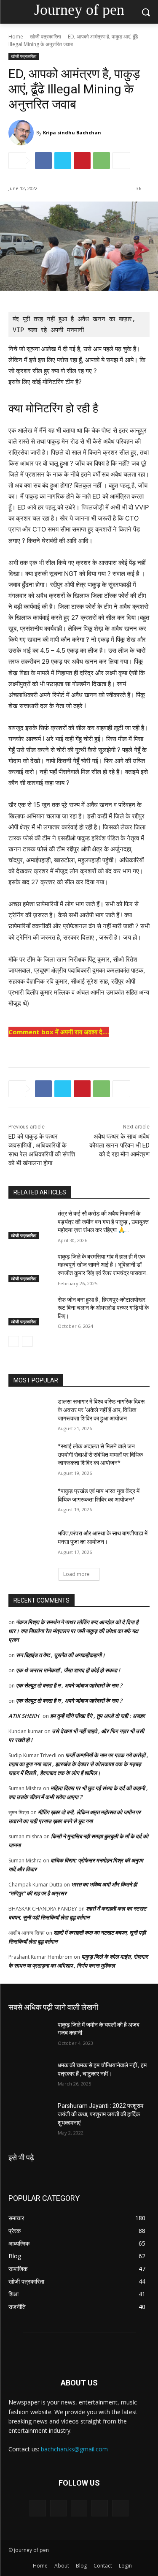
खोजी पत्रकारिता (46, 37)
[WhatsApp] (102, 161)
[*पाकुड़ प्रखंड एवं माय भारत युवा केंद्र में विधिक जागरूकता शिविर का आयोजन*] (30, 1502)
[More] (121, 161)
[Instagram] (100, 2508)
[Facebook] (43, 161)
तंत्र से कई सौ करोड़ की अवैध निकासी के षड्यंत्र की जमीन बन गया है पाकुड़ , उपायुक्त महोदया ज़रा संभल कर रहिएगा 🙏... (103, 1222)
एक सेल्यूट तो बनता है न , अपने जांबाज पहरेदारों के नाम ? (69, 1685)
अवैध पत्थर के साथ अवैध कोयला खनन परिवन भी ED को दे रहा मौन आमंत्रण (119, 1145)
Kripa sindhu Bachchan (72, 132)
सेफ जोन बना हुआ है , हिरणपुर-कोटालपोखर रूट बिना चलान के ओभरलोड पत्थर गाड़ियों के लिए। (103, 1308)
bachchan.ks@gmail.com (74, 2449)
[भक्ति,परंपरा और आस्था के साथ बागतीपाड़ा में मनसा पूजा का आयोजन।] (30, 1544)
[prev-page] (14, 1341)
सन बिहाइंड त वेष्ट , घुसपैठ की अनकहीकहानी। (61, 1655)
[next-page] (27, 1341)
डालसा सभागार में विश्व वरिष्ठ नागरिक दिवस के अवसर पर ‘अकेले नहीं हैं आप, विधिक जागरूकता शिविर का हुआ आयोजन (101, 1410)
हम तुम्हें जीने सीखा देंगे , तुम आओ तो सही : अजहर (98, 1716)
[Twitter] (63, 161)
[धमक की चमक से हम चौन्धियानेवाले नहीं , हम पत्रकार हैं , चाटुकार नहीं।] (30, 2076)
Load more (76, 1574)
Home (16, 37)
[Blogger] (38, 2508)
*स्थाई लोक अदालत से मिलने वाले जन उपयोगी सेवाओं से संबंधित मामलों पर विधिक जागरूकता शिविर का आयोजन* (100, 1454)
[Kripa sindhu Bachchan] (22, 133)
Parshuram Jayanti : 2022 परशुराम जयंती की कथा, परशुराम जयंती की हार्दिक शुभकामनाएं (100, 2114)
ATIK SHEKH (24, 1716)
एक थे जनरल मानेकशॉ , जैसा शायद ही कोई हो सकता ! (68, 1670)
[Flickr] (79, 2508)
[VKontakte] (120, 2508)
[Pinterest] (82, 161)
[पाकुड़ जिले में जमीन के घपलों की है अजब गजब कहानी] (30, 2036)
